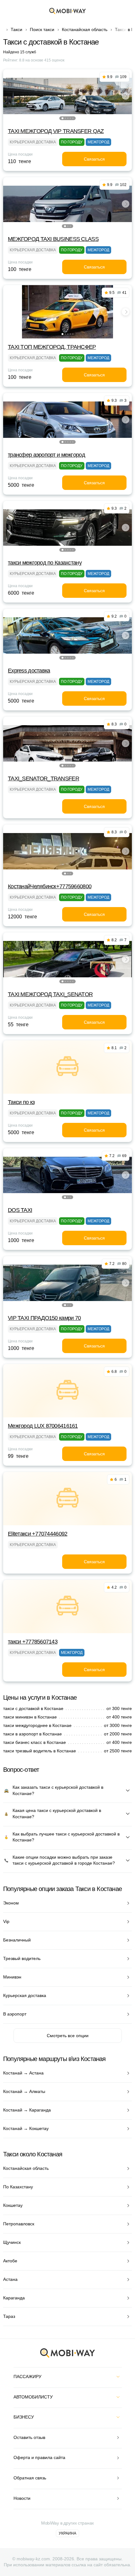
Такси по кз (21, 1102)
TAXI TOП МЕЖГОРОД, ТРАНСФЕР (52, 347)
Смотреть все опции (68, 2036)
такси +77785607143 (33, 1642)
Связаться (94, 159)
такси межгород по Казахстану (45, 563)
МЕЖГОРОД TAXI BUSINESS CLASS (53, 239)
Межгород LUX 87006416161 (43, 1426)
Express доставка (29, 671)
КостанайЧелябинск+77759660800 (50, 886)
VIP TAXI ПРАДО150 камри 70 (44, 1318)
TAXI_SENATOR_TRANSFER (43, 778)
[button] (62, 118)
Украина (67, 2533)
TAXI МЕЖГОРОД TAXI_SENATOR (50, 994)
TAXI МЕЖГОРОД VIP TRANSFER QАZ (56, 131)
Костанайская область (85, 29)
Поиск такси (42, 29)
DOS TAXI (20, 1210)
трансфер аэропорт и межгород (46, 455)
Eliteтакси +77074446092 (38, 1534)
